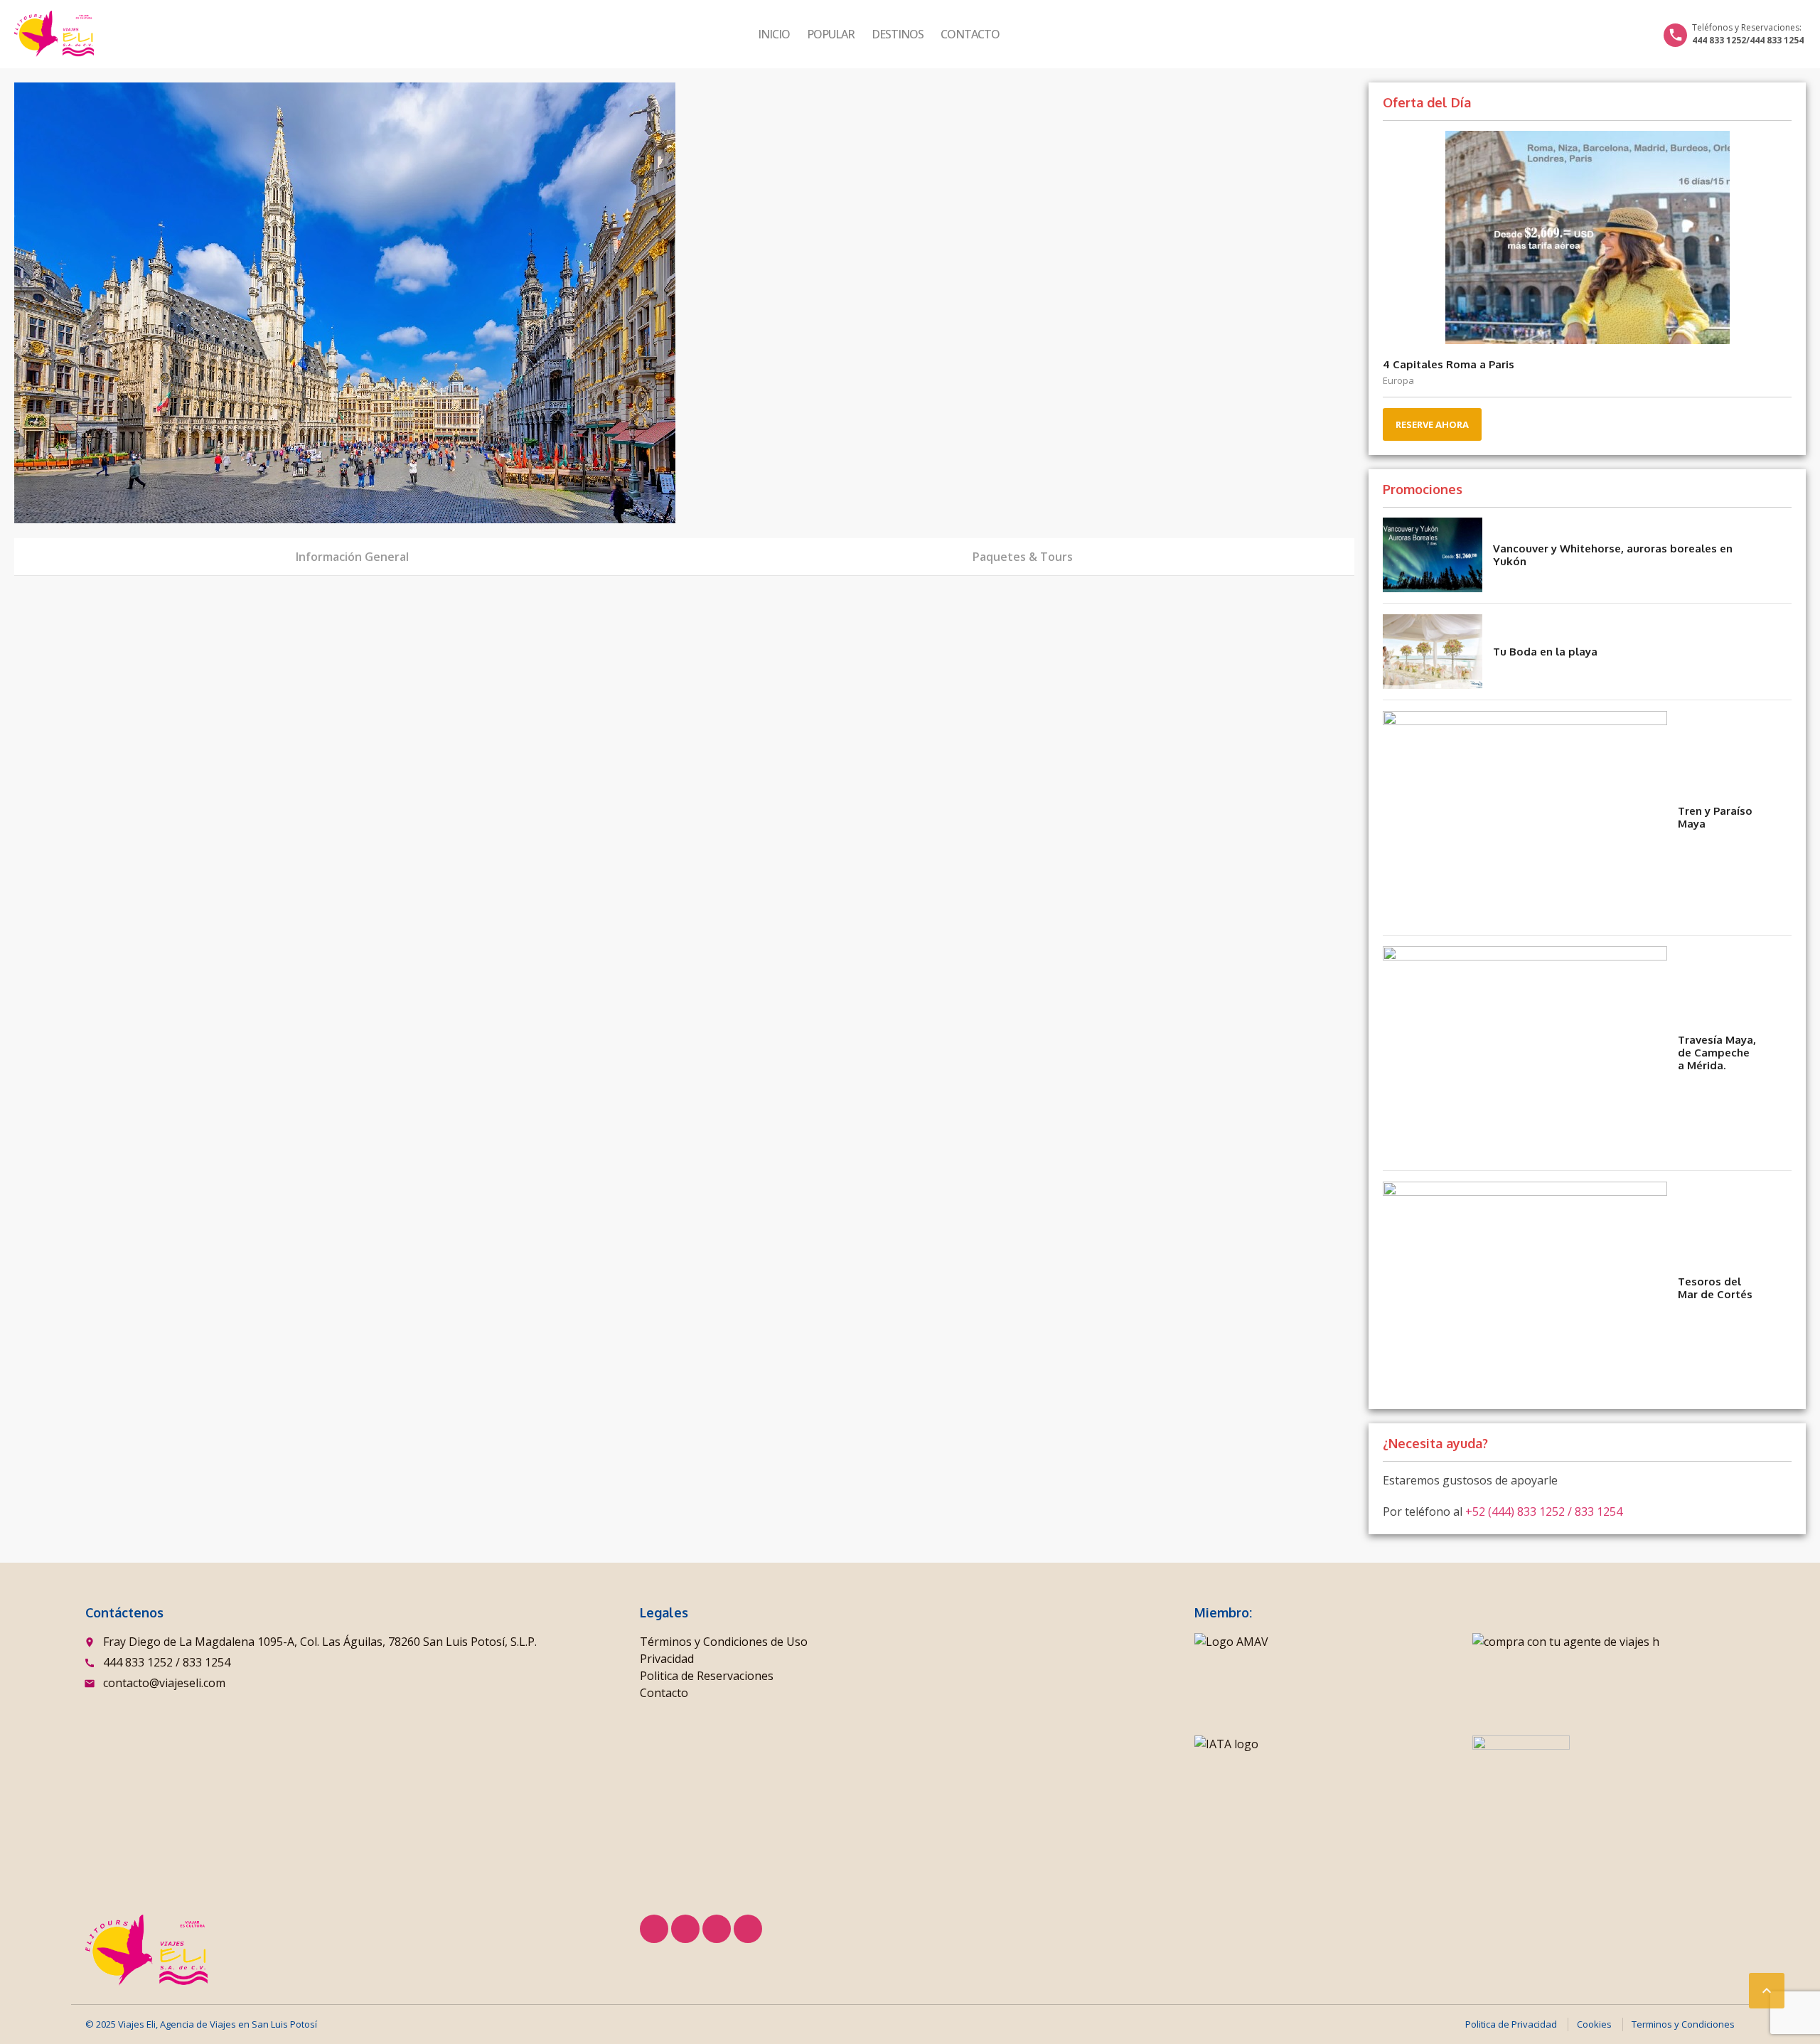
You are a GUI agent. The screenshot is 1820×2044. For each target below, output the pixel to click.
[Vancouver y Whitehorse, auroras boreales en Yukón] (1433, 555)
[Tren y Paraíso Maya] (1525, 818)
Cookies (1594, 2024)
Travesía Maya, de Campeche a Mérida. (1717, 1053)
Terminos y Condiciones (1683, 2024)
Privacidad (667, 1659)
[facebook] (654, 1929)
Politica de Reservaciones (707, 1676)
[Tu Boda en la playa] (1433, 652)
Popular (831, 34)
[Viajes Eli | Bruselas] (54, 34)
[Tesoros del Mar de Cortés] (1525, 1288)
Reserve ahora (1432, 424)
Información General (352, 557)
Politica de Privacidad (1511, 2024)
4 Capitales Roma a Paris (1449, 364)
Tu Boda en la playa (1545, 652)
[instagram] (748, 1929)
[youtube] (685, 1929)
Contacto (970, 34)
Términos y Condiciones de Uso (724, 1642)
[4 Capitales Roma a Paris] (1587, 237)
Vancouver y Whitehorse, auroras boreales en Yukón (1613, 555)
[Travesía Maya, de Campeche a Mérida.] (1525, 1053)
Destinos (898, 34)
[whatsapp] (717, 1929)
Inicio (774, 34)
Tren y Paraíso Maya (1715, 817)
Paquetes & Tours (1023, 557)
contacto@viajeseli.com (164, 1683)
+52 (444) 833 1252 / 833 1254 (1544, 1511)
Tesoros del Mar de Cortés (1715, 1288)
